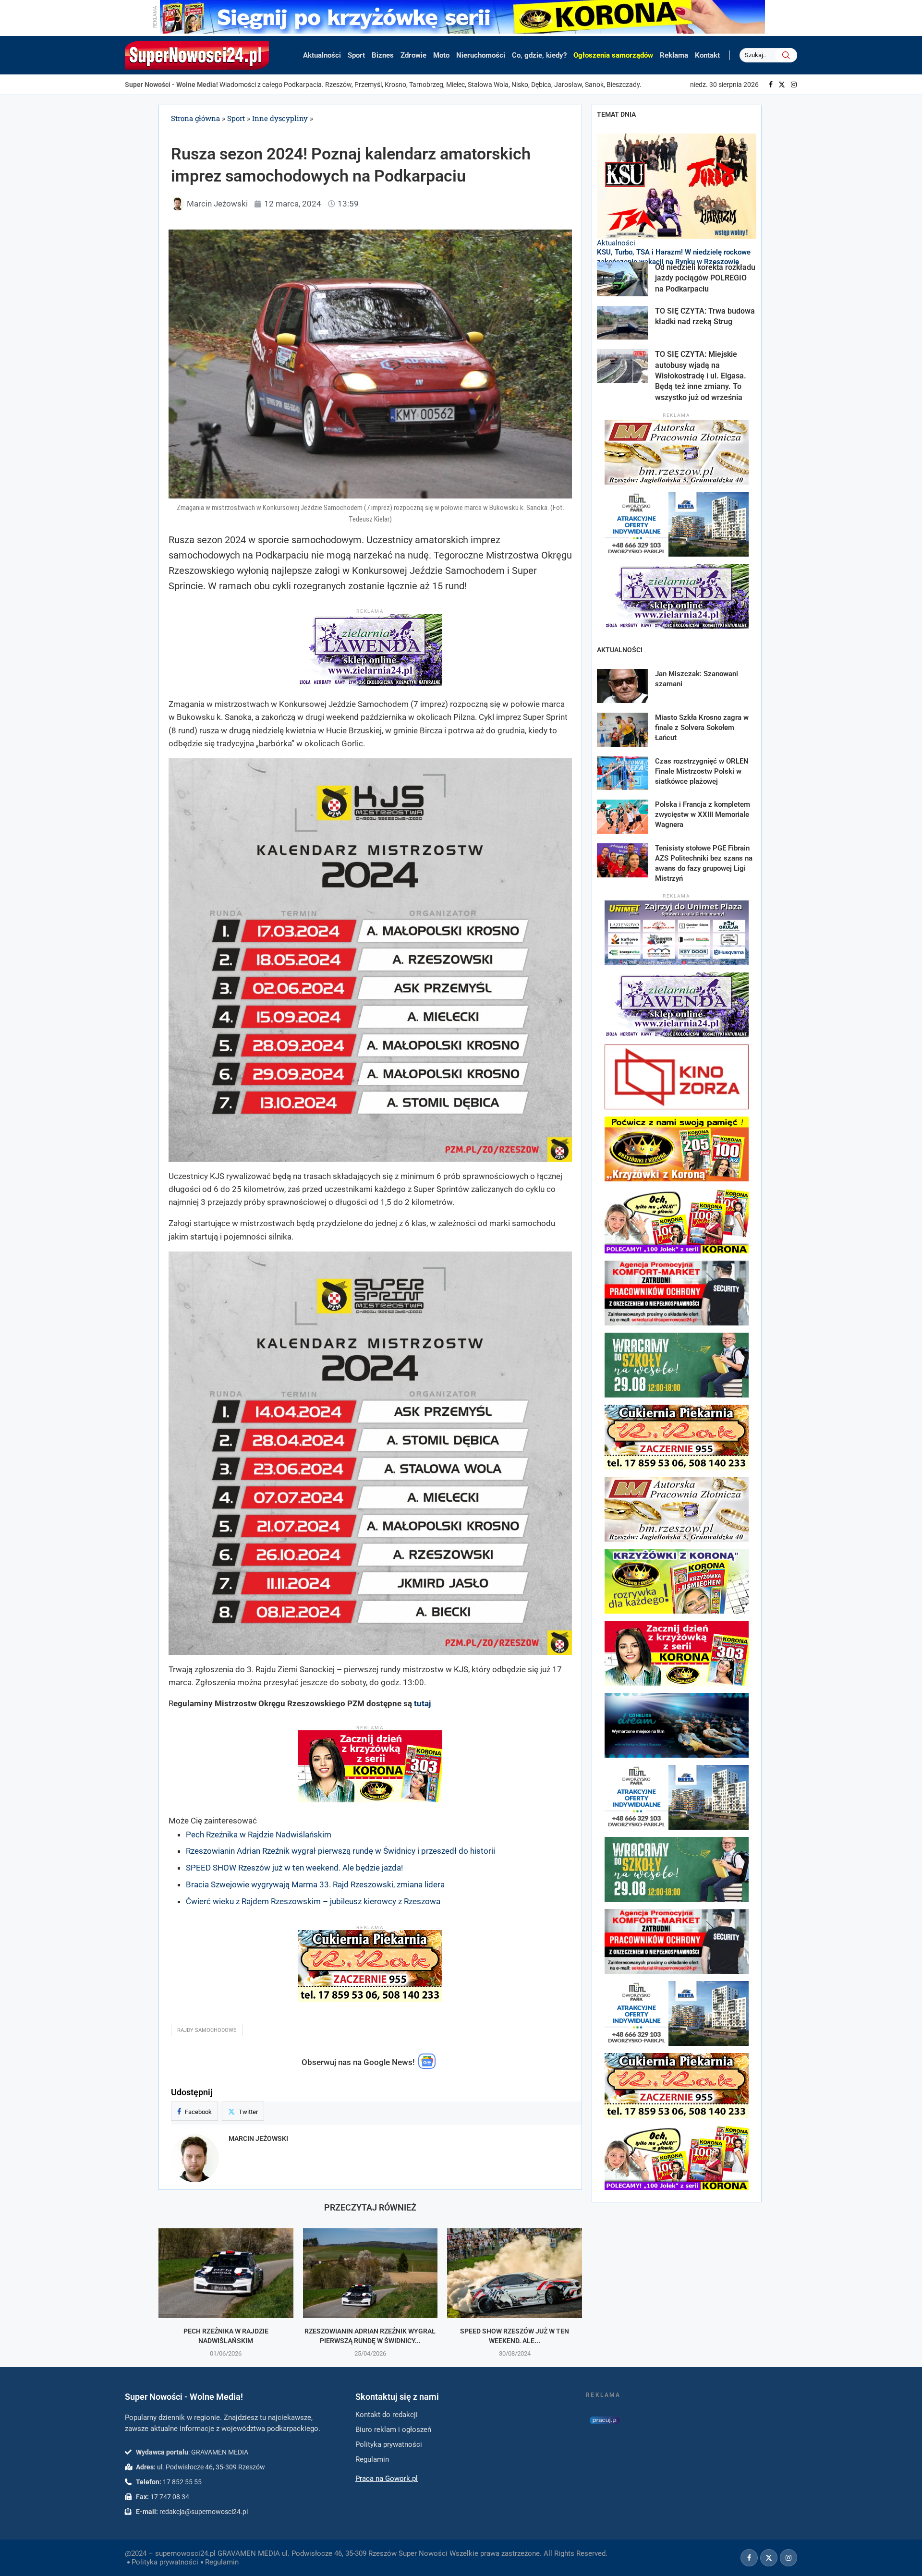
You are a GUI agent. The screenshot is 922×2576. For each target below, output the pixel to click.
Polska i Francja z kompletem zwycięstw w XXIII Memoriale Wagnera (703, 814)
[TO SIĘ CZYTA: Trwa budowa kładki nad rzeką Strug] (622, 323)
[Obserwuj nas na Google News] (427, 2066)
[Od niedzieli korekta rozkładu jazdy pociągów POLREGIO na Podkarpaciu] (622, 279)
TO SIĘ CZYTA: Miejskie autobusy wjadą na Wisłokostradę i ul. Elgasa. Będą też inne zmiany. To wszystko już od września (701, 376)
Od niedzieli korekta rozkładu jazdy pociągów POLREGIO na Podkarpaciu (705, 278)
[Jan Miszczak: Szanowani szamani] (622, 686)
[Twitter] (782, 85)
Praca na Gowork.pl (387, 2479)
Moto (441, 55)
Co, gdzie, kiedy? (539, 55)
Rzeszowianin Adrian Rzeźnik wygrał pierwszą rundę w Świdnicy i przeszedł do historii (340, 1851)
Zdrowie (413, 55)
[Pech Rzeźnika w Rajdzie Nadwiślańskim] (226, 2273)
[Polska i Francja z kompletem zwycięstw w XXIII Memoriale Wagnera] (622, 817)
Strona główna (195, 118)
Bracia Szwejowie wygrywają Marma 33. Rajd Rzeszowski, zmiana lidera (315, 1884)
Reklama (674, 55)
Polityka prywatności (165, 2562)
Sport (356, 55)
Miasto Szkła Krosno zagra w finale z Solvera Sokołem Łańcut (702, 728)
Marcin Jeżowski (258, 2139)
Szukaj (786, 55)
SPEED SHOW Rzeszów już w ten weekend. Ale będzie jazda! (294, 1868)
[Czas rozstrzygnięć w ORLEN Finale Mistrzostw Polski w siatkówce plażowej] (622, 773)
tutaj (422, 1703)
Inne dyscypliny (280, 118)
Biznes (383, 55)
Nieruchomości (481, 55)
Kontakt (707, 55)
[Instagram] (794, 85)
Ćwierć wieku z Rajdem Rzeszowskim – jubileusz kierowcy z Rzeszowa (313, 1901)
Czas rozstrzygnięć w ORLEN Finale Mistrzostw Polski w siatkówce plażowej (702, 771)
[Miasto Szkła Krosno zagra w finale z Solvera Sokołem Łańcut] (622, 730)
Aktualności (322, 55)
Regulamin (222, 2562)
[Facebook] (771, 85)
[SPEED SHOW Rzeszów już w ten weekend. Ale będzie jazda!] (515, 2273)
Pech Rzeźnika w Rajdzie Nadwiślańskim (259, 1835)
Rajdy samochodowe (207, 2030)
